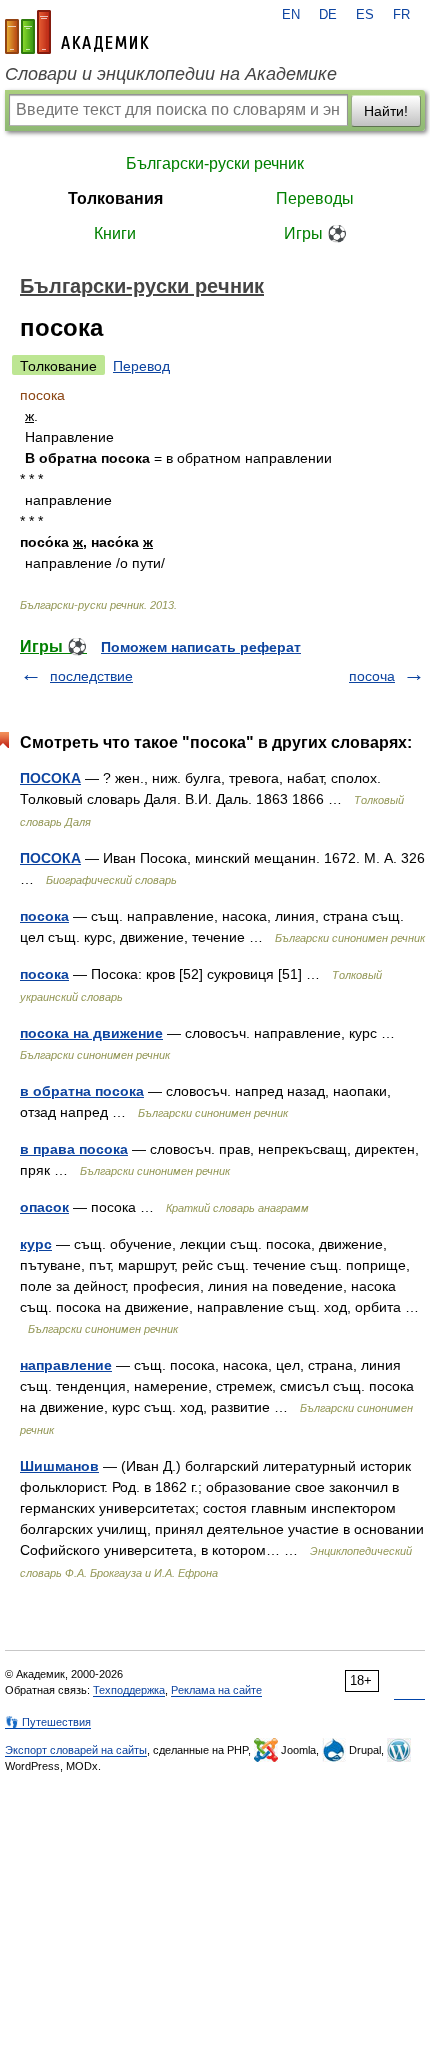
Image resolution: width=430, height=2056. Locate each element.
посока (44, 916)
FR (401, 15)
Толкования (115, 198)
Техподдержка (129, 1690)
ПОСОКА (50, 778)
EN (291, 15)
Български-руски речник (215, 163)
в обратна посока (82, 1091)
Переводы (315, 198)
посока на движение (91, 1033)
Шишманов (59, 1466)
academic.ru (77, 32)
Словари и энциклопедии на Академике (171, 74)
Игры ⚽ (315, 233)
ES (365, 15)
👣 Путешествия (48, 1722)
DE (328, 15)
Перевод (141, 366)
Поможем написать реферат (201, 647)
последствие (91, 676)
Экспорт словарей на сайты (76, 1750)
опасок (44, 1207)
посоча (372, 676)
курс (36, 1244)
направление (66, 1365)
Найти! (386, 111)
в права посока (74, 1149)
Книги (115, 233)
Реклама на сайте (216, 1690)
